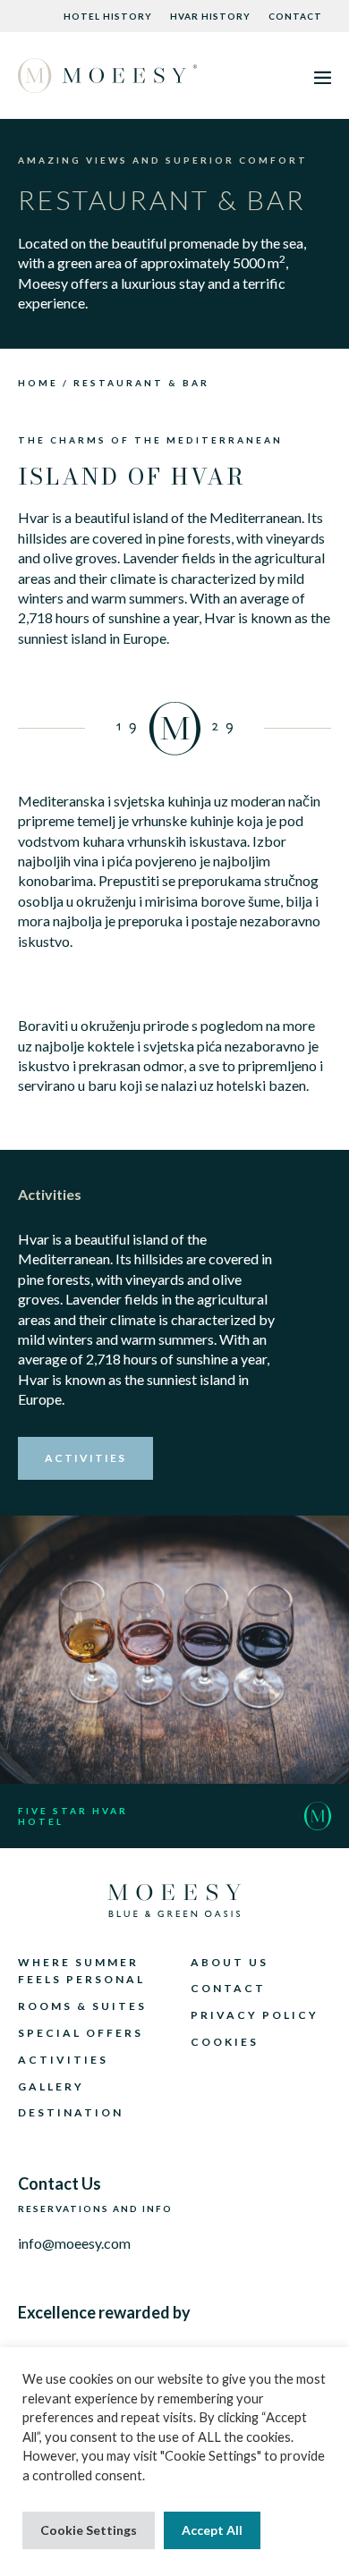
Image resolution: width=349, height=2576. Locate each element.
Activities (63, 2060)
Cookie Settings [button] (89, 2530)
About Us (230, 1962)
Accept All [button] (212, 2530)
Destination (71, 2112)
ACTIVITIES (85, 1458)
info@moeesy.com (74, 2243)
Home (38, 383)
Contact (295, 16)
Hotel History (108, 16)
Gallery (51, 2086)
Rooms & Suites (82, 2006)
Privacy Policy (255, 2015)
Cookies (225, 2042)
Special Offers (81, 2033)
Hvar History (210, 16)
